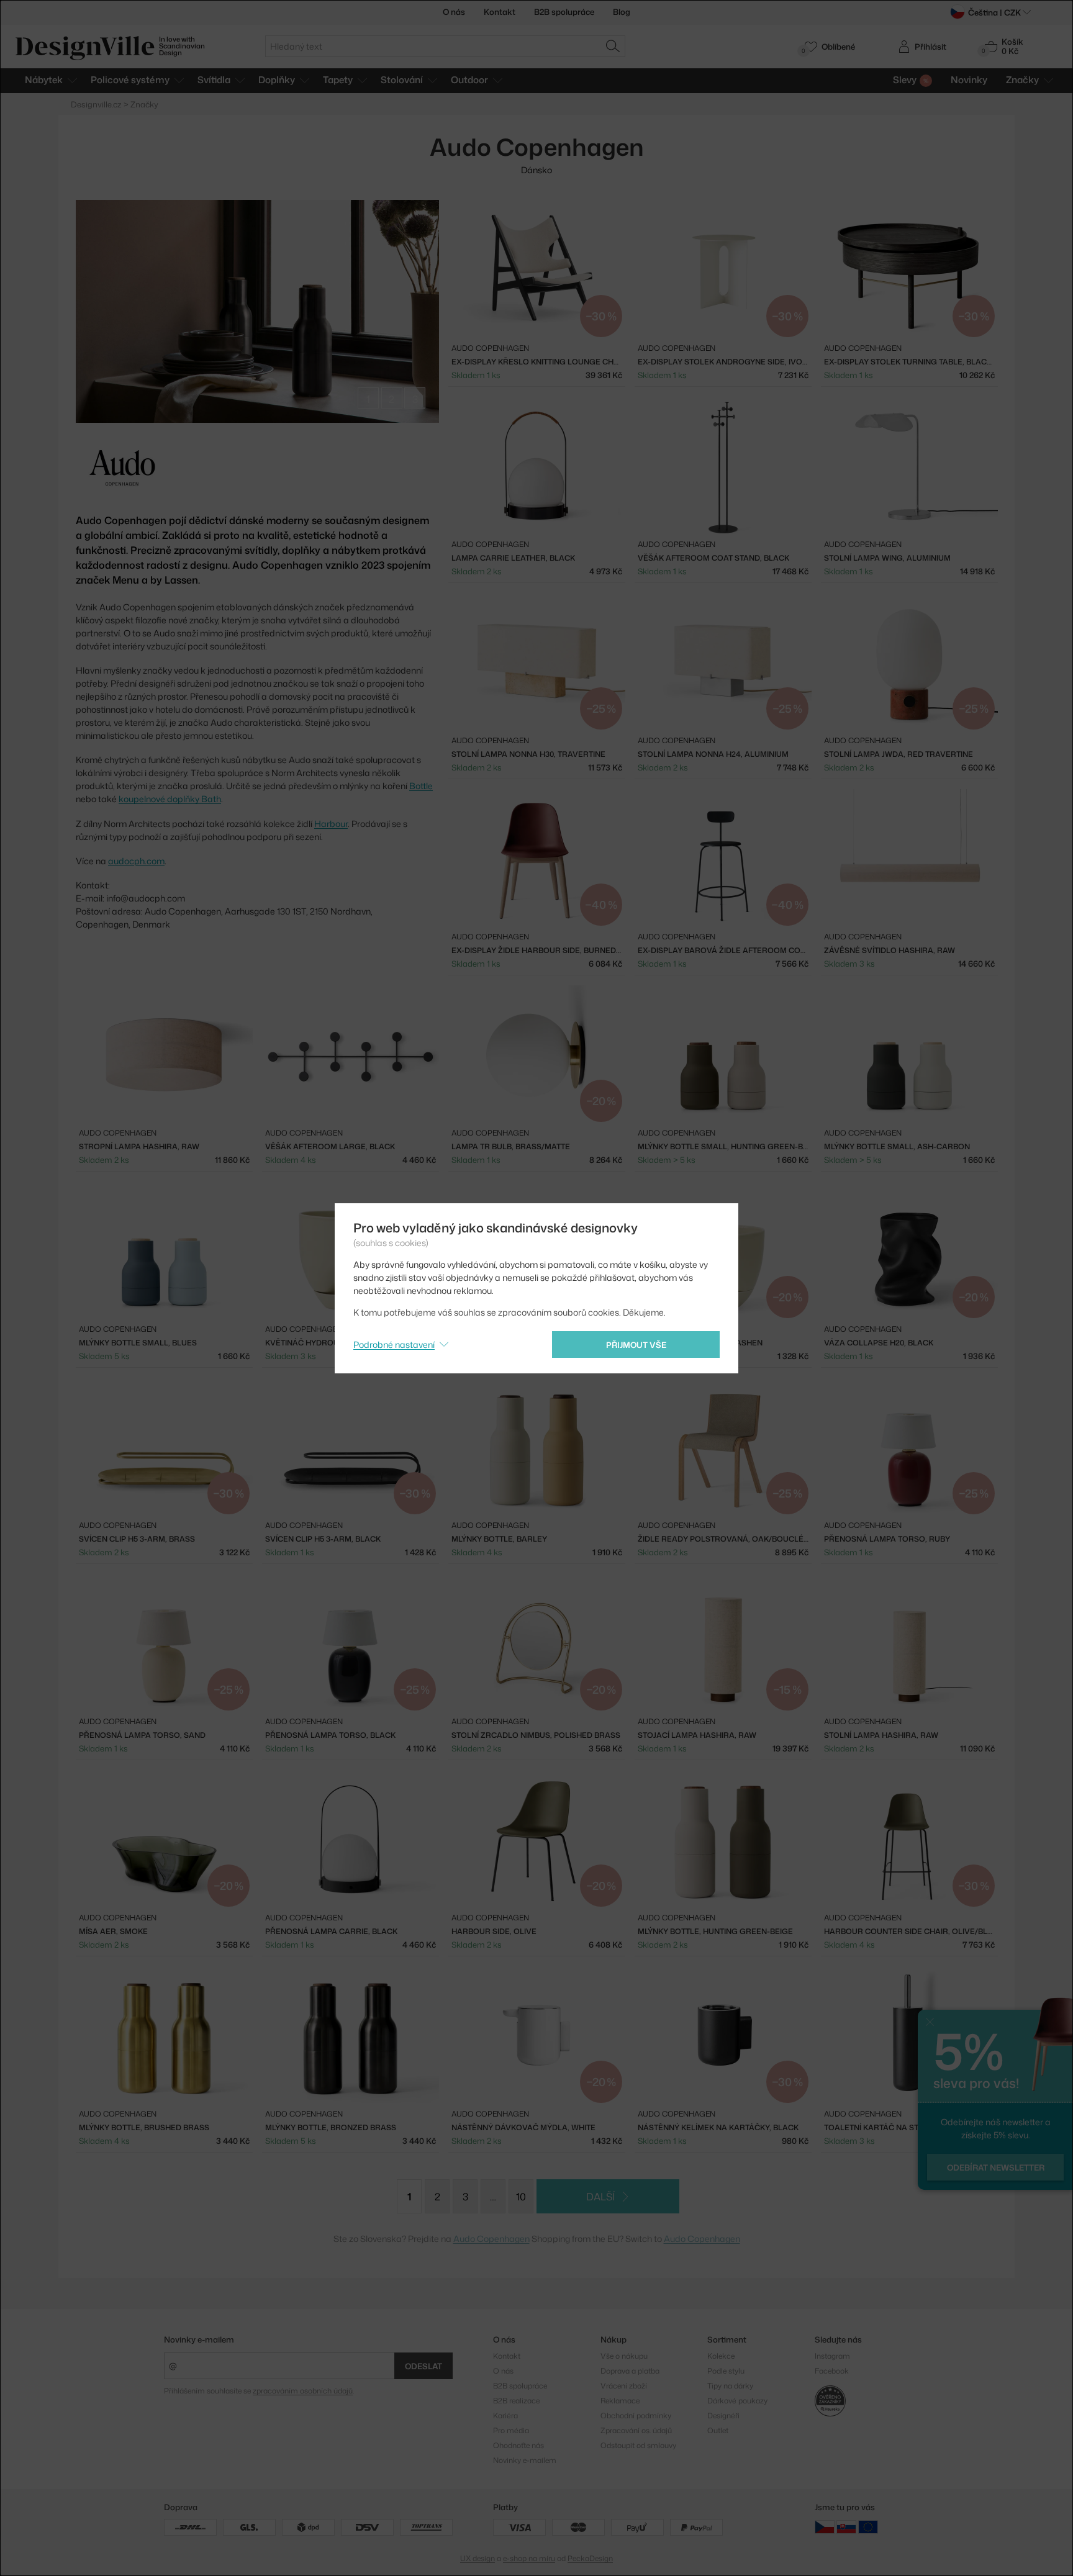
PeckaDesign (590, 2558)
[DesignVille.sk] (846, 2526)
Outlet (718, 2430)
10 (521, 2197)
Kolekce (721, 2356)
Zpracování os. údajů (636, 2430)
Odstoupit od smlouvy (638, 2445)
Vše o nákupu (624, 2356)
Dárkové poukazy (737, 2401)
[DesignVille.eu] (868, 2526)
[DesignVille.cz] (825, 2526)
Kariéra (505, 2416)
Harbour (331, 824)
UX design (478, 2558)
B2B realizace (516, 2401)
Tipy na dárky (730, 2386)
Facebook (832, 2371)
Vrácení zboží (624, 2386)
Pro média (511, 2430)
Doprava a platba (630, 2371)
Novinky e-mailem (199, 2339)
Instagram (832, 2356)
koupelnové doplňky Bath (170, 799)
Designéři (723, 2416)
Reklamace (620, 2401)
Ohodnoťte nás (518, 2445)
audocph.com (136, 861)
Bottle (421, 786)
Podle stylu (726, 2371)
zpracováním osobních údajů (303, 2391)
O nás (454, 12)
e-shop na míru (529, 2558)
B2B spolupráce (564, 12)
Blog (622, 12)
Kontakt (500, 12)
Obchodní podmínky (636, 2416)
